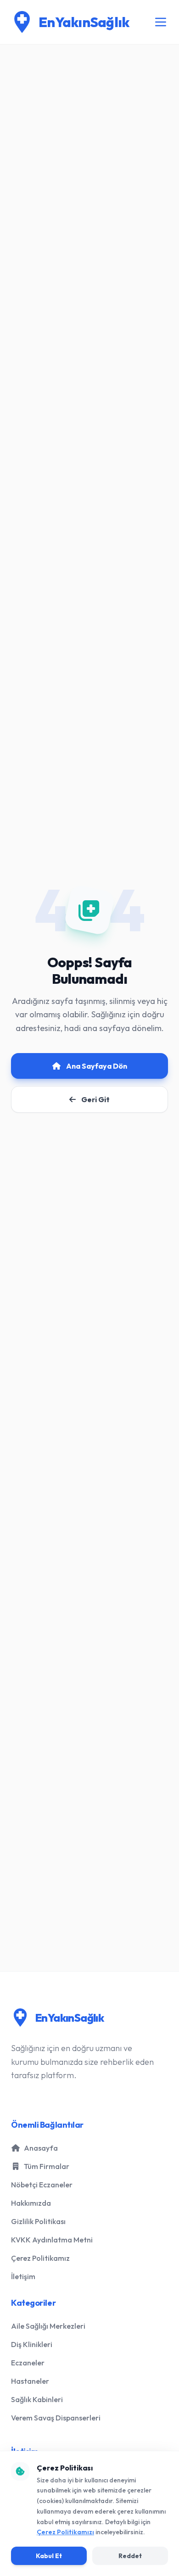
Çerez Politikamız (40, 2258)
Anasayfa (41, 2148)
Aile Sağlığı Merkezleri (48, 2326)
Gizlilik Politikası (38, 2221)
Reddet (130, 2556)
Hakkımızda (31, 2203)
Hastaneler (30, 2381)
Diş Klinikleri (32, 2344)
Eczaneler (28, 2363)
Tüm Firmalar (47, 2166)
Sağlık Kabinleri (37, 2399)
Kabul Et (49, 2556)
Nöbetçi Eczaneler (42, 2185)
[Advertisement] (89, 411)
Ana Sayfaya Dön (97, 1066)
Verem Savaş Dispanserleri (56, 2418)
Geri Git (95, 1099)
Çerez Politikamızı (65, 2532)
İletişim (23, 2276)
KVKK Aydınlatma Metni (52, 2240)
